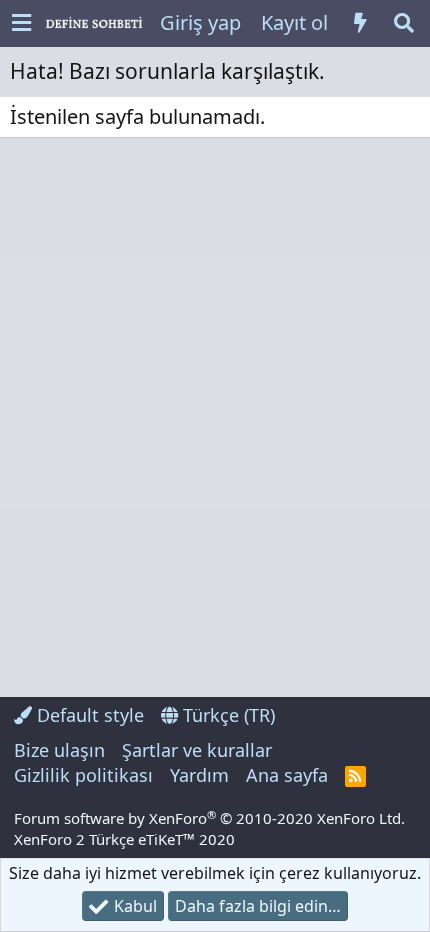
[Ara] (404, 23)
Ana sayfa (287, 775)
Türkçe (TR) (226, 715)
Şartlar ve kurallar (197, 750)
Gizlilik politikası (83, 775)
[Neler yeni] (360, 23)
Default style (88, 715)
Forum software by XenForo (209, 818)
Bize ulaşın (59, 750)
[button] (21, 23)
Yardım (199, 775)
